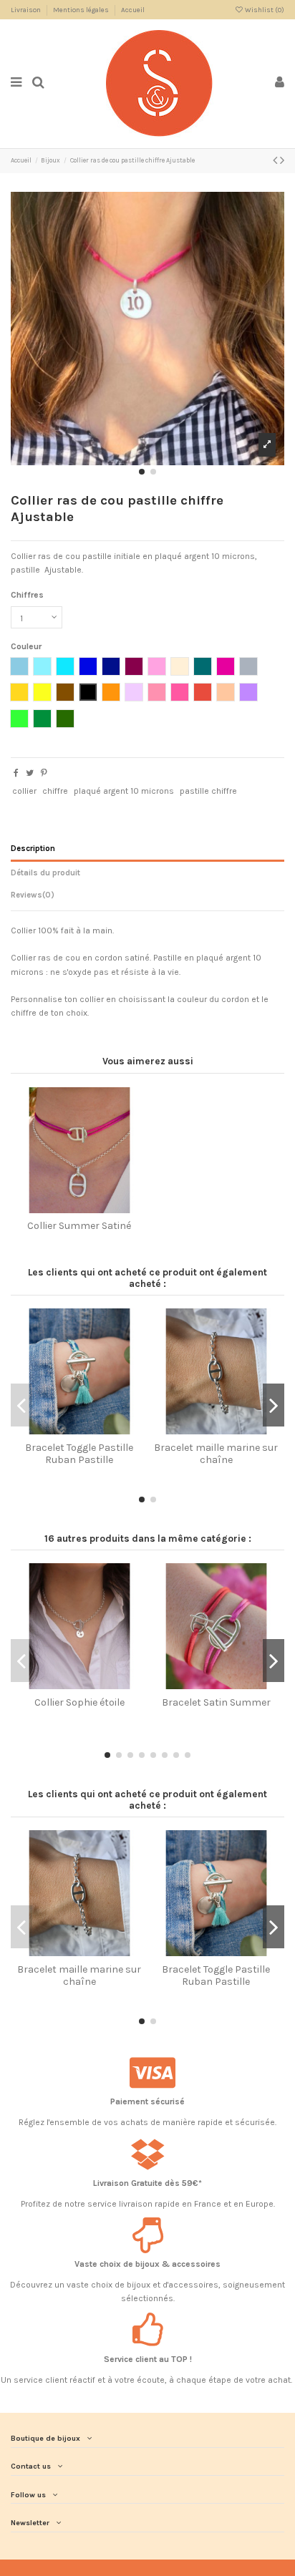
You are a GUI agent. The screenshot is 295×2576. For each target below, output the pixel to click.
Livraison (26, 10)
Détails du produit (45, 873)
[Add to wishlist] (71, 1209)
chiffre (55, 791)
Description (33, 849)
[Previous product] (276, 160)
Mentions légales (82, 10)
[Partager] (16, 773)
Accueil (133, 10)
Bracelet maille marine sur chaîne (216, 1454)
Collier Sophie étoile (79, 1702)
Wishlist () (264, 10)
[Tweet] (30, 773)
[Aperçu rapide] (88, 1209)
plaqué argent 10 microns (124, 791)
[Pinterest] (44, 773)
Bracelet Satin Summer (216, 1702)
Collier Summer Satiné (79, 1226)
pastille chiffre (208, 791)
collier (24, 791)
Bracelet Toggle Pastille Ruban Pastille (79, 1454)
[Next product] (282, 160)
